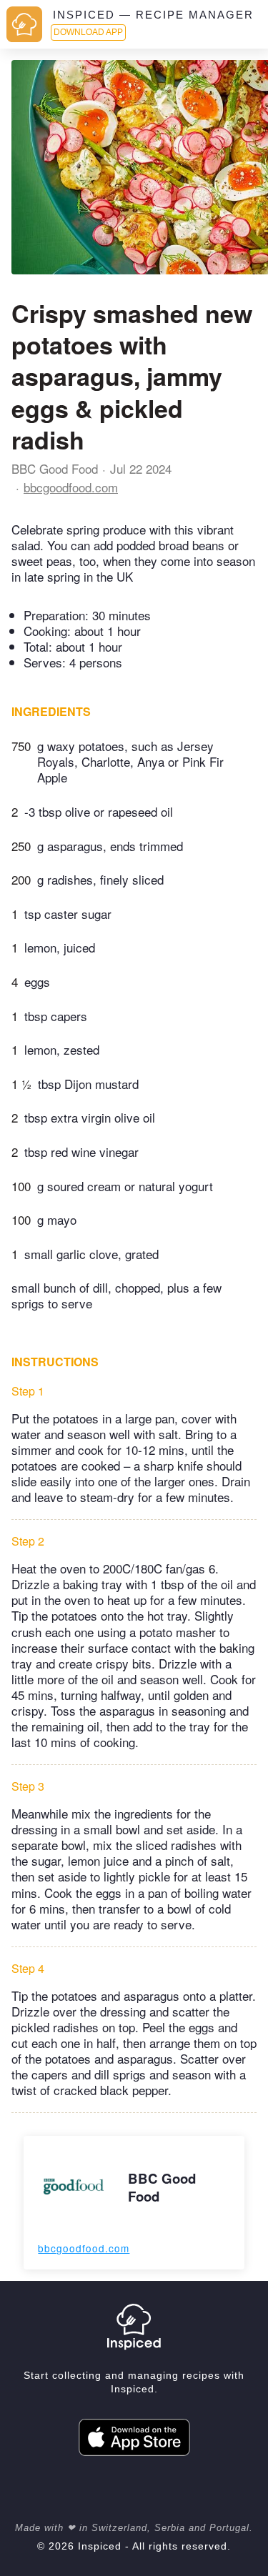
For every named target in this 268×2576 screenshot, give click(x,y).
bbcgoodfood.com (71, 487)
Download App (88, 32)
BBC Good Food (55, 468)
